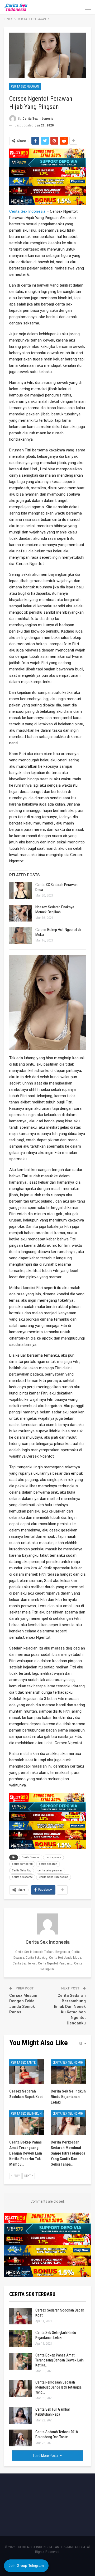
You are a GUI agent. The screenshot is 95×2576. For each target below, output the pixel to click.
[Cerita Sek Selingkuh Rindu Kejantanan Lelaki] (68, 2072)
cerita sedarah (48, 1864)
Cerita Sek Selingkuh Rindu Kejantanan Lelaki (56, 2335)
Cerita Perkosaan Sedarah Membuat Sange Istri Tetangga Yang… (58, 2387)
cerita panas (53, 1857)
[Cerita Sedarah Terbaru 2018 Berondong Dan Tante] (21, 2438)
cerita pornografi (22, 1864)
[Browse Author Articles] (47, 1924)
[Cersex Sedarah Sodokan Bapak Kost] (27, 2072)
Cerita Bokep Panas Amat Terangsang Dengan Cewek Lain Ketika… (60, 2360)
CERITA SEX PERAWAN (25, 86)
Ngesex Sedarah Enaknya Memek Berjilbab (55, 910)
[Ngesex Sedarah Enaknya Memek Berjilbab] (21, 913)
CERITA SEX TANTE (23, 2063)
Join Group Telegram (26, 2565)
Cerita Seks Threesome (54, 1877)
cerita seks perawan (50, 1870)
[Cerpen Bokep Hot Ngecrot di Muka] (21, 936)
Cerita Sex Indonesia (27, 211)
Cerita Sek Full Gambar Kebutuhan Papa (53, 2412)
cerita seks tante (22, 1877)
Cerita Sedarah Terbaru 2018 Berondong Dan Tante (57, 2434)
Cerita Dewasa (31, 1857)
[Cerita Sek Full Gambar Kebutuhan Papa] (21, 2415)
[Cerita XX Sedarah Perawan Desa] (21, 891)
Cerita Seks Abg (22, 1870)
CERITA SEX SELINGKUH (68, 2063)
